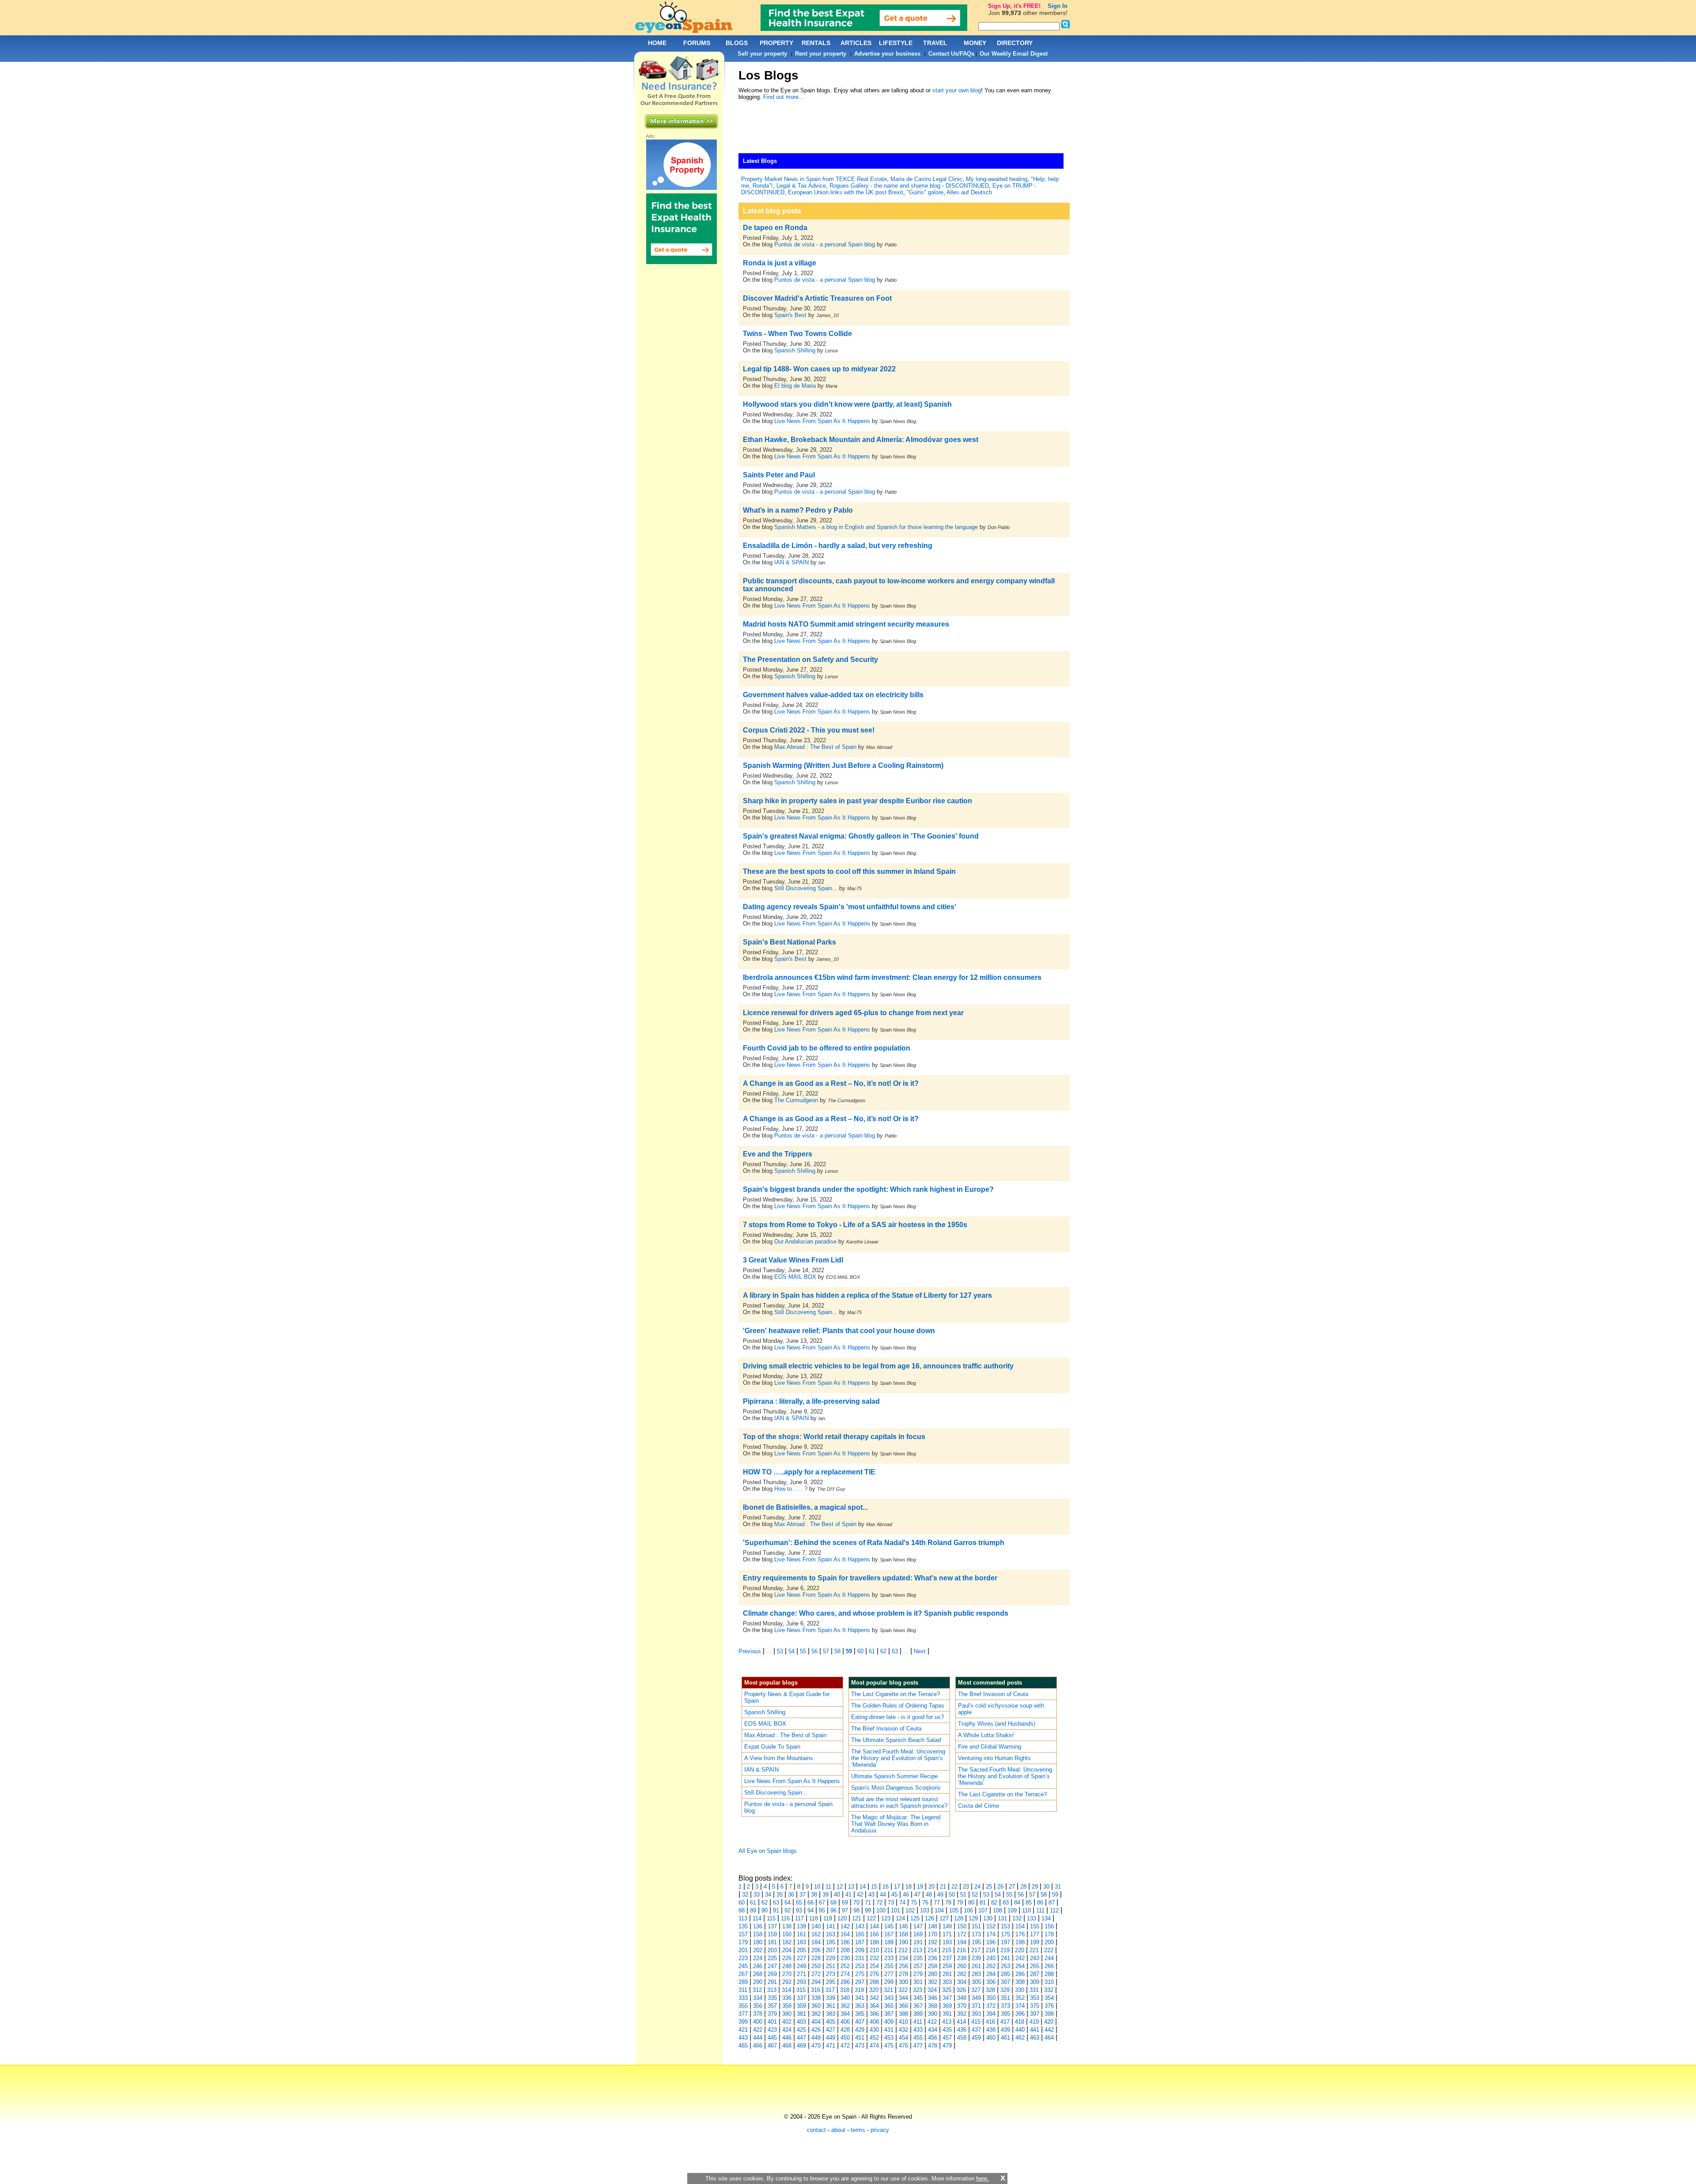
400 (758, 2022)
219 (1005, 1950)
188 (874, 1942)
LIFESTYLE (896, 43)
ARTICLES (856, 43)
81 (983, 1902)
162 (816, 1934)
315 (801, 1990)
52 (975, 1895)
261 (976, 1966)
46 (906, 1895)
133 (1032, 1918)
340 (845, 1998)
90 (765, 1910)
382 (816, 2014)
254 (874, 1966)
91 (776, 1910)
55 (803, 1651)
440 (1020, 2030)
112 (1054, 1910)
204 (787, 1950)
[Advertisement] (899, 129)
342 (874, 1998)
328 (990, 1990)
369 (947, 2006)
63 (895, 1651)
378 (758, 2014)
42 (860, 1895)
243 (1035, 1958)
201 (743, 1950)
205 (801, 1950)
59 (849, 1651)
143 (860, 1926)
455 (918, 2038)
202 (758, 1950)
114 (757, 1918)
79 (960, 1902)
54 (791, 1651)
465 (743, 2046)
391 (947, 2014)
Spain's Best (790, 315)
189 (889, 1942)
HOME (657, 43)
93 (799, 1910)
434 (933, 2030)
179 (743, 1942)
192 (933, 1942)
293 (801, 1982)
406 (845, 2022)
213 (918, 1950)
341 (860, 1998)
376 (1049, 2006)
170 (933, 1934)
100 (881, 1910)
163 (831, 1934)
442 (1049, 2030)
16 (886, 1887)
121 (857, 1918)
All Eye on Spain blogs (768, 1851)
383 (831, 2014)
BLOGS (737, 43)
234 (903, 1958)
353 (1035, 1998)
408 (874, 2022)
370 (962, 2006)
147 (918, 1926)
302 (933, 1982)
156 (1049, 1926)
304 (962, 1982)
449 (831, 2038)
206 (816, 1950)
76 (925, 1902)
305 (976, 1982)
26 (1000, 1887)
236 (933, 1958)
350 (991, 1998)
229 (831, 1958)
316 (816, 1990)
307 (1005, 1982)
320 (874, 1990)
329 (1005, 1990)
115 (771, 1918)
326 (961, 1990)
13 (851, 1887)
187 (860, 1942)
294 (816, 1982)
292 (787, 1982)
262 (991, 1966)
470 (816, 2046)
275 (860, 1974)
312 (757, 1990)
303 (947, 1982)
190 (903, 1942)
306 (991, 1982)
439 (1005, 2030)
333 (743, 1998)
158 (758, 1934)
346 (933, 1998)
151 (976, 1926)
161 (801, 1934)
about (838, 2130)
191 (918, 1942)
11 (828, 1887)
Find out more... (784, 97)
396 (1020, 2014)
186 (845, 1942)
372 (991, 2006)
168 (903, 1934)
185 (831, 1942)
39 (825, 1895)
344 (903, 1998)
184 (816, 1942)
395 (1005, 2014)
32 (745, 1895)
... (769, 1651)
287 (1035, 1974)
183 (801, 1942)
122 (871, 1918)
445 (772, 2038)
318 (845, 1990)
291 (772, 1982)
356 (758, 2006)
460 (991, 2038)
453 (889, 2038)
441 (1035, 2030)
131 (1002, 1918)
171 (947, 1934)
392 (962, 2014)
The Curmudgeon (797, 1100)
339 (831, 1998)
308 (1020, 1982)
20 (931, 1887)
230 (845, 1958)
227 (801, 1958)
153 (1005, 1926)
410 (903, 2022)
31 (1058, 1887)
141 (831, 1926)
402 (787, 2022)
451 (860, 2038)
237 (947, 1958)
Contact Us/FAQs (951, 54)
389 (918, 2014)
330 (1020, 1990)
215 (947, 1950)
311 (743, 1990)
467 (772, 2046)
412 (932, 2022)
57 (826, 1651)
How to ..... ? (792, 1489)
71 (868, 1902)
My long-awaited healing (997, 179)
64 (787, 1902)
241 (1005, 1958)
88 (742, 1910)
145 (889, 1926)
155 (1035, 1926)
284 (991, 1974)
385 (860, 2014)
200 (1049, 1942)
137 (772, 1926)
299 (889, 1982)
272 (816, 1974)
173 (976, 1934)
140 (816, 1926)
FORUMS (697, 43)
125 (915, 1918)
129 (973, 1918)
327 (976, 1990)
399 (743, 2022)
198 (1020, 1942)
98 (856, 1910)
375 (1035, 2006)
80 (971, 1902)
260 (962, 1966)
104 (939, 1910)
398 (1049, 2014)
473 (860, 2046)
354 (1049, 1998)
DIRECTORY (1015, 43)
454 (903, 2038)
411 (918, 2022)
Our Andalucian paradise (805, 1241)
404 (816, 2022)
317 (830, 1990)
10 (817, 1887)
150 (962, 1926)
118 (814, 1918)
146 (903, 1926)
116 (785, 1918)
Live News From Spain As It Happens (822, 421)
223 (743, 1958)
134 (1046, 1918)
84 (1017, 1902)
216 (961, 1950)
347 (947, 1998)
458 (962, 2038)
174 (991, 1934)
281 (947, 1974)
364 (874, 2006)
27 (1012, 1887)
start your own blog (957, 90)
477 (918, 2046)
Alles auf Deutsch (969, 192)
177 (1035, 1934)
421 (743, 2030)
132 (1017, 1918)
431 (889, 2030)
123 (886, 1918)
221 (1034, 1950)
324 (932, 1990)
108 (998, 1910)
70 (856, 1902)
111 (1040, 1910)
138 (787, 1926)
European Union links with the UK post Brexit (846, 192)
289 (743, 1982)
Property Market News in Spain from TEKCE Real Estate (814, 179)
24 (977, 1887)
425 (801, 2030)
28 (1023, 1887)
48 (929, 1895)
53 (780, 1651)
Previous (750, 1651)
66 (810, 1902)
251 (831, 1966)
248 (787, 1966)
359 (801, 2006)
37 (803, 1895)
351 (1005, 1998)
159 (772, 1934)
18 (909, 1887)
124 (900, 1918)
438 (991, 2030)
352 (1020, 1998)
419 (1034, 2022)
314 (786, 1990)
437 (976, 2030)
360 (816, 2006)
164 (845, 1934)
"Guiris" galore (925, 192)
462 (1020, 2038)
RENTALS (816, 43)
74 (902, 1902)
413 (947, 2022)
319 (859, 1990)
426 (816, 2030)
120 (842, 1918)
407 (860, 2022)
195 (976, 1942)
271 (801, 1974)
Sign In (1058, 6)
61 (872, 1651)
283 (976, 1974)
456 (933, 2038)
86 (1040, 1902)
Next (920, 1651)
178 (1049, 1934)
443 (743, 2038)
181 (772, 1942)
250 (816, 1966)
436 (962, 2030)
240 (991, 1958)
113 (743, 1918)
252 (845, 1966)
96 (833, 1910)
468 (787, 2046)
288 (1049, 1974)
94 (810, 1910)
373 (1005, 2006)
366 (903, 2006)
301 (918, 1982)
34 (768, 1895)
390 (933, 2014)
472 (845, 2046)
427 (831, 2030)
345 (918, 1998)
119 (828, 1918)
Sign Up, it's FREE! (1014, 6)
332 (1049, 1990)
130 (988, 1918)
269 (772, 1974)
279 (918, 1974)
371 (976, 2006)
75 (914, 1902)
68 (833, 1902)
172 (962, 1934)
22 (954, 1887)
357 (772, 2006)
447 (801, 2038)
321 (888, 1990)
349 (976, 1998)
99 (868, 1910)
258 (933, 1966)
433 (918, 2030)
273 (831, 1974)
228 (816, 1958)
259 (947, 1966)
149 (947, 1926)
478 (933, 2046)
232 (874, 1958)
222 (1049, 1950)
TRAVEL (935, 43)
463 (1035, 2038)
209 (860, 1950)
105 (954, 1910)
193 (947, 1942)
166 (874, 1934)
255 (889, 1966)
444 (758, 2038)
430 (874, 2030)
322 (903, 1990)
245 (743, 1966)
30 (1046, 1887)
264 (1020, 1966)
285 (1005, 1974)
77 (937, 1902)
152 (991, 1926)
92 (787, 1910)
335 (772, 1998)
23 (966, 1887)
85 (1029, 1902)
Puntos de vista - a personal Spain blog (825, 244)
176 (1020, 1934)
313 (772, 1990)
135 (743, 1926)
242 (1020, 1958)
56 (814, 1651)
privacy (880, 2130)
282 (962, 1974)
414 (961, 2022)
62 (883, 1651)
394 (991, 2014)
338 (816, 1998)
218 (990, 1950)
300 (903, 1982)
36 (791, 1895)
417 (1005, 2022)
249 (801, 1966)
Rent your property (821, 54)
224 (758, 1958)
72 (879, 1902)
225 (772, 1958)
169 (918, 1934)
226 (787, 1958)
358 (787, 2006)
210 (874, 1950)
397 (1035, 2014)
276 (874, 1974)
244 (1049, 1958)
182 (787, 1942)
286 (1020, 1974)
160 (787, 1934)
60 (860, 1651)
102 (910, 1910)
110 (1026, 1910)
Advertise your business (887, 54)
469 (801, 2046)
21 (943, 1887)
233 (889, 1958)
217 (976, 1950)
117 (799, 1918)
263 (1005, 1966)
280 (933, 1974)
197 (1005, 1942)
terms (858, 2130)
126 (929, 1918)
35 (780, 1895)
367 (918, 2006)
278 (903, 1974)
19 (920, 1887)
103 (925, 1910)
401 (772, 2022)
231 (860, 1958)
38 (814, 1895)
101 (895, 1910)
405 (831, 2022)
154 (1020, 1926)
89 (753, 1910)
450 (845, 2038)
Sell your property (762, 54)
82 (994, 1902)
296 (845, 1982)
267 (743, 1974)
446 (787, 2038)
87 (1052, 1902)
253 (860, 1966)
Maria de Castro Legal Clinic (926, 179)
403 (801, 2022)
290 (758, 1982)
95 (822, 1910)
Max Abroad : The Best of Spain (815, 747)
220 (1020, 1950)
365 (889, 2006)
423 (772, 2030)
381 (801, 2014)
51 (963, 1895)
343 (889, 1998)
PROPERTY (776, 43)
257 (918, 1966)
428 (845, 2030)
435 (947, 2030)
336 (787, 1998)
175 (1005, 1934)
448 (816, 2038)
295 (831, 1982)
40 (837, 1895)
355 (743, 2006)
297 (860, 1982)
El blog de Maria (795, 386)
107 (983, 1910)
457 (947, 2038)
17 (897, 1887)
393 (976, 2014)
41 (848, 1895)
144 (874, 1926)
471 (831, 2046)
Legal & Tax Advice (801, 186)
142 (845, 1926)
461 (1005, 2038)
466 (758, 2046)
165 (860, 1934)
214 (932, 1950)
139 (801, 1926)
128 (959, 1918)
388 (903, 2014)
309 (1035, 1982)
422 (758, 2030)
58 (837, 1651)
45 (894, 1895)
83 (1006, 1902)
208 (845, 1950)
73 (891, 1902)
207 (831, 1950)
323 (918, 1990)
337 (801, 1998)
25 (989, 1887)
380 (787, 2014)
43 (871, 1895)
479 (947, 2046)
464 (1049, 2038)
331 (1034, 1990)
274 (845, 1974)
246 (758, 1966)
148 (933, 1926)
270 (787, 1974)
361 (831, 2006)
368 (933, 2006)
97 (845, 1910)
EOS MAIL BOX (795, 1277)
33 (757, 1895)
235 (918, 1958)
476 (903, 2046)
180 (758, 1942)
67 (822, 1902)
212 (903, 1950)
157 (743, 1934)
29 (1035, 1887)
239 (976, 1958)
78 (948, 1902)
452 (874, 2038)
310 (1049, 1982)
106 (968, 1910)
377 (743, 2014)
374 (1020, 2006)
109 (1012, 1910)
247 (772, 1966)
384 (845, 2014)
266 (1049, 1966)
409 (889, 2022)
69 (845, 1902)
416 (990, 2022)
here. (982, 2178)
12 (840, 1887)
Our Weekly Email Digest (1014, 54)
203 (772, 1950)
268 (758, 1974)
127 (944, 1918)
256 (903, 1966)
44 (883, 1895)
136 (758, 1926)
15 (874, 1887)
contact (816, 2130)
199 (1035, 1942)
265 (1035, 1966)
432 (903, 2030)
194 (962, 1942)
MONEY (975, 43)
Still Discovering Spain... (806, 888)
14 (863, 1887)
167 (889, 1934)
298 (874, 1982)
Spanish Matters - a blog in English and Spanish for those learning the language (876, 527)
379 (772, 2014)
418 (1020, 2022)
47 (917, 1895)
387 (889, 2014)
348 (962, 1998)
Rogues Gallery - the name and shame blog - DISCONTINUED (909, 186)
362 (845, 2006)
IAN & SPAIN (791, 562)
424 (787, 2030)
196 (991, 1942)
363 (860, 2006)
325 (947, 1990)
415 (976, 2022)
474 (874, 2046)
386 (874, 2014)
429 (860, 2030)
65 (799, 1902)
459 (976, 2038)
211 (889, 1950)
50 (952, 1895)
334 (758, 1998)
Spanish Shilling (795, 350)
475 (889, 2046)
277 (889, 1974)
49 (940, 1895)
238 (962, 1958)
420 (1049, 2022)
